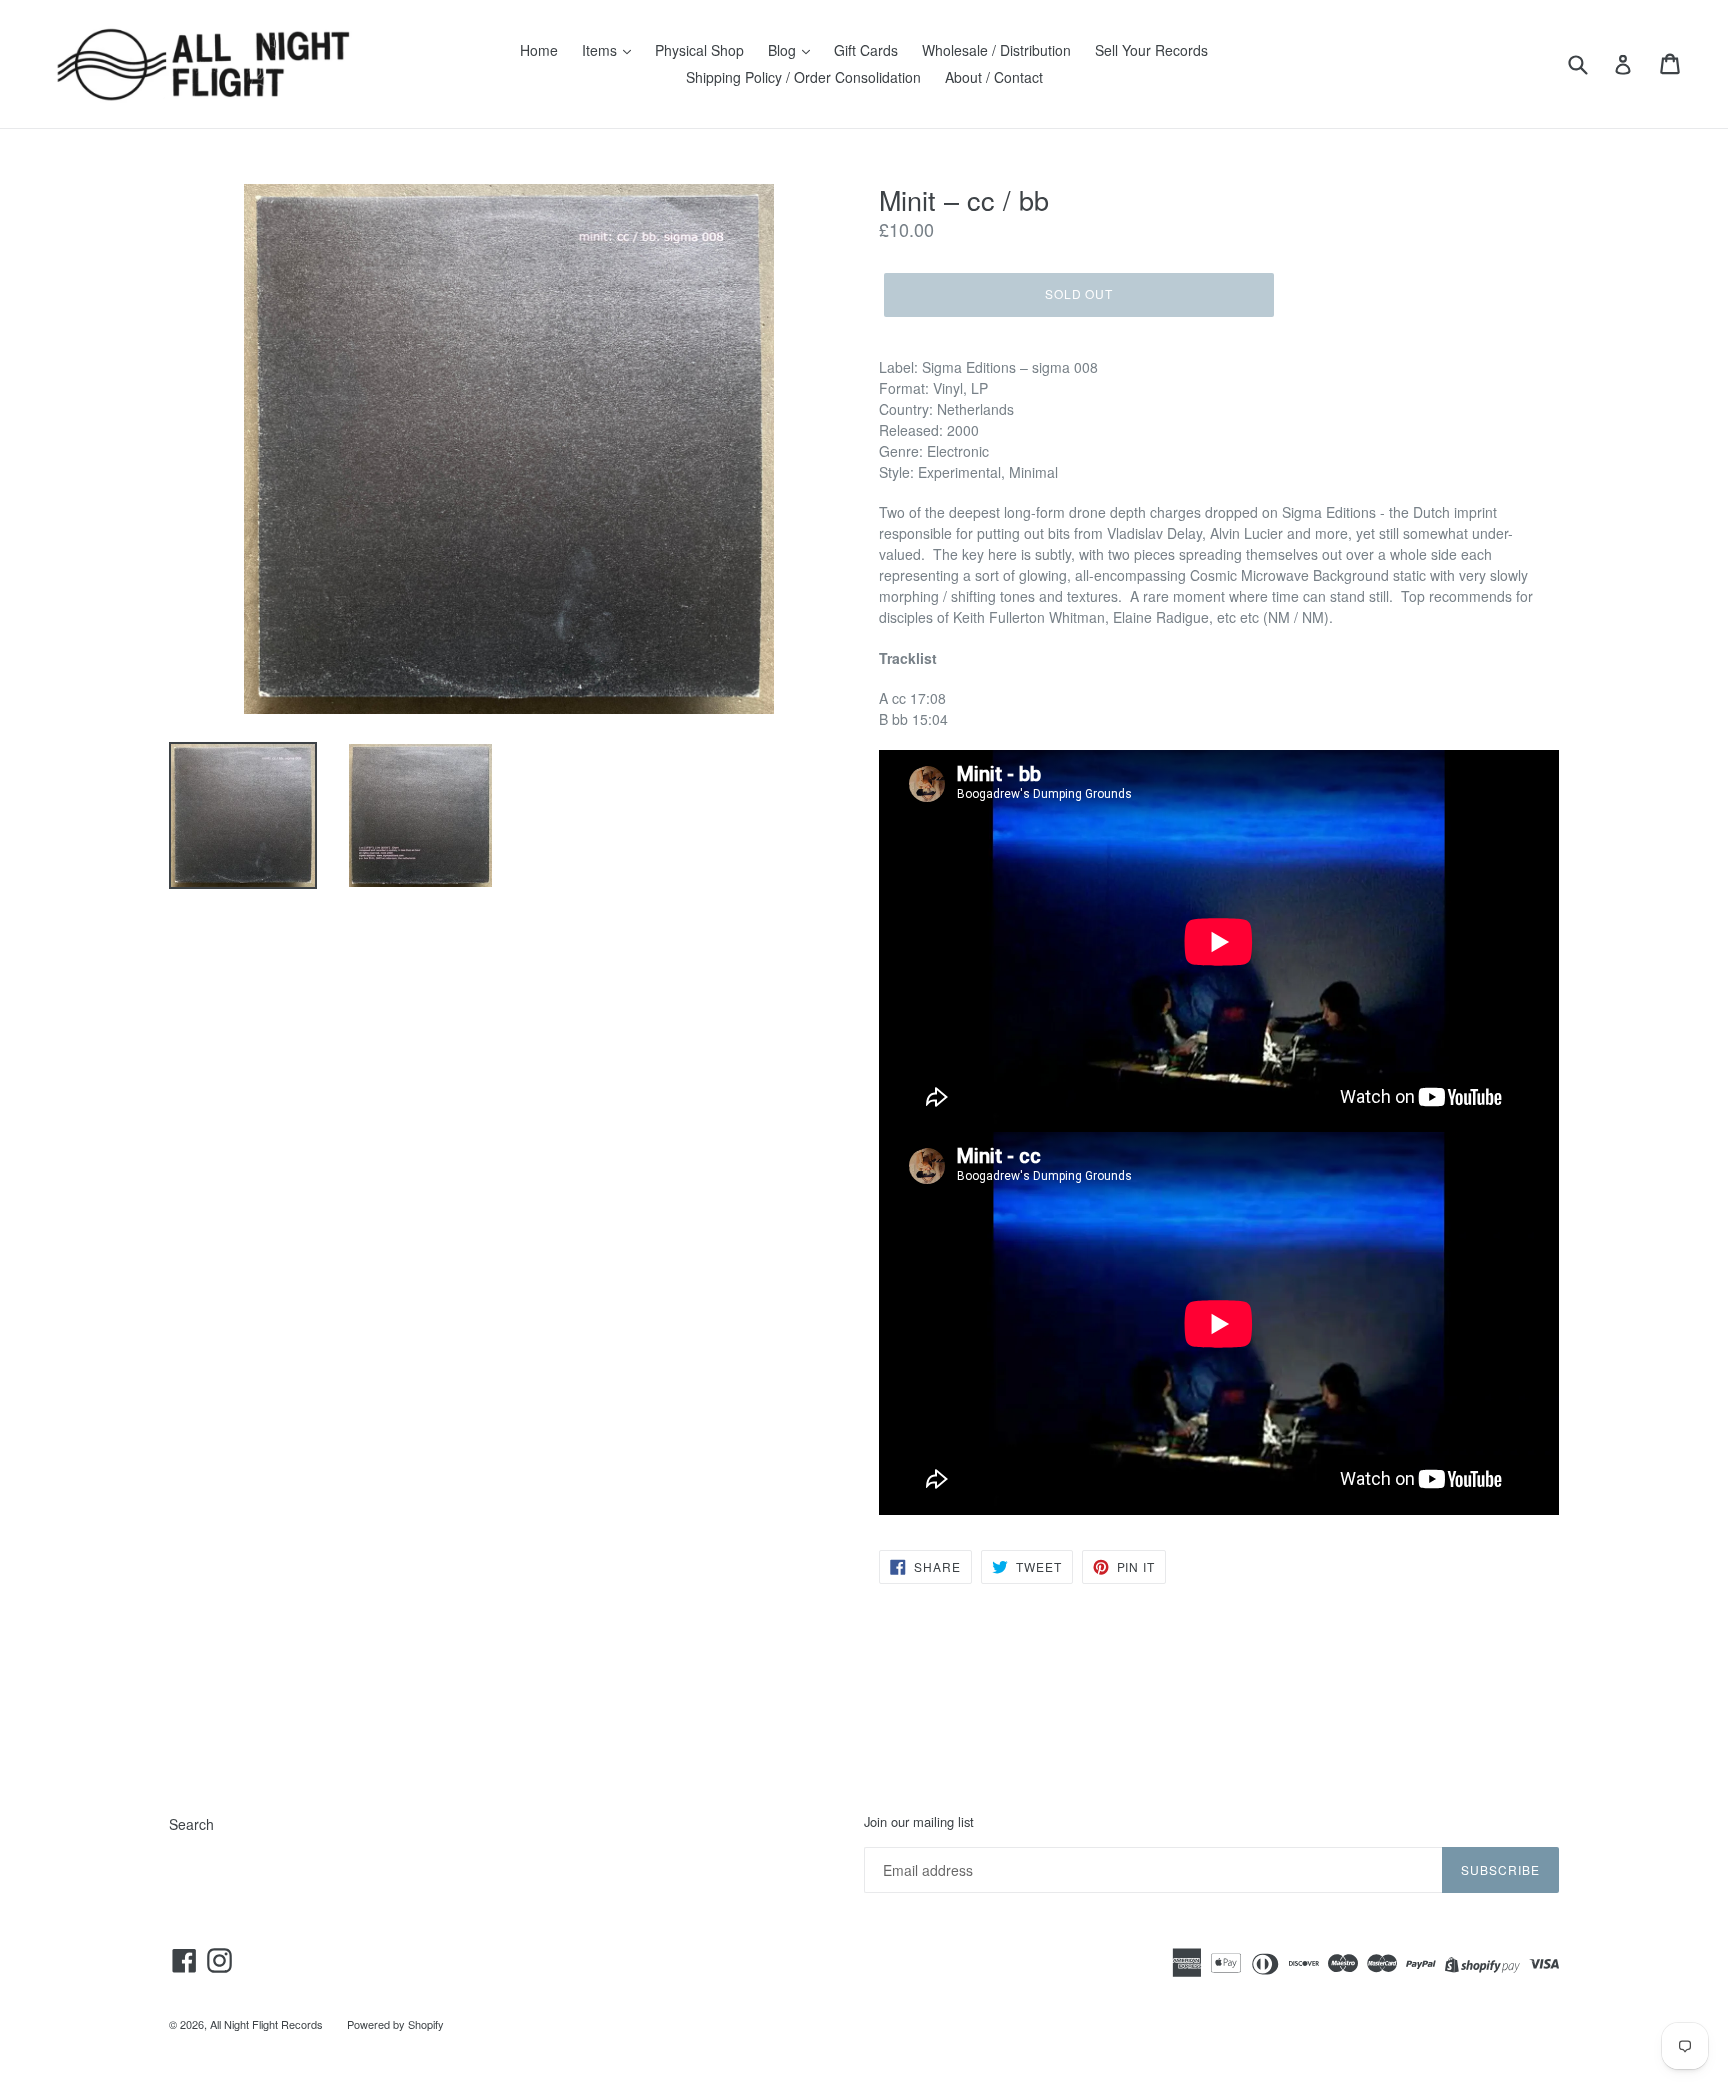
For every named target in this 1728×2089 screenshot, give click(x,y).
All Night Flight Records (266, 2024)
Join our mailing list (919, 1822)
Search (191, 1824)
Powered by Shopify (395, 2024)
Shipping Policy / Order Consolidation (803, 77)
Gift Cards (866, 50)
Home (539, 50)
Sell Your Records (1151, 50)
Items (601, 50)
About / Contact (994, 77)
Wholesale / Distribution (996, 50)
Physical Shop (699, 50)
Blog (784, 50)
